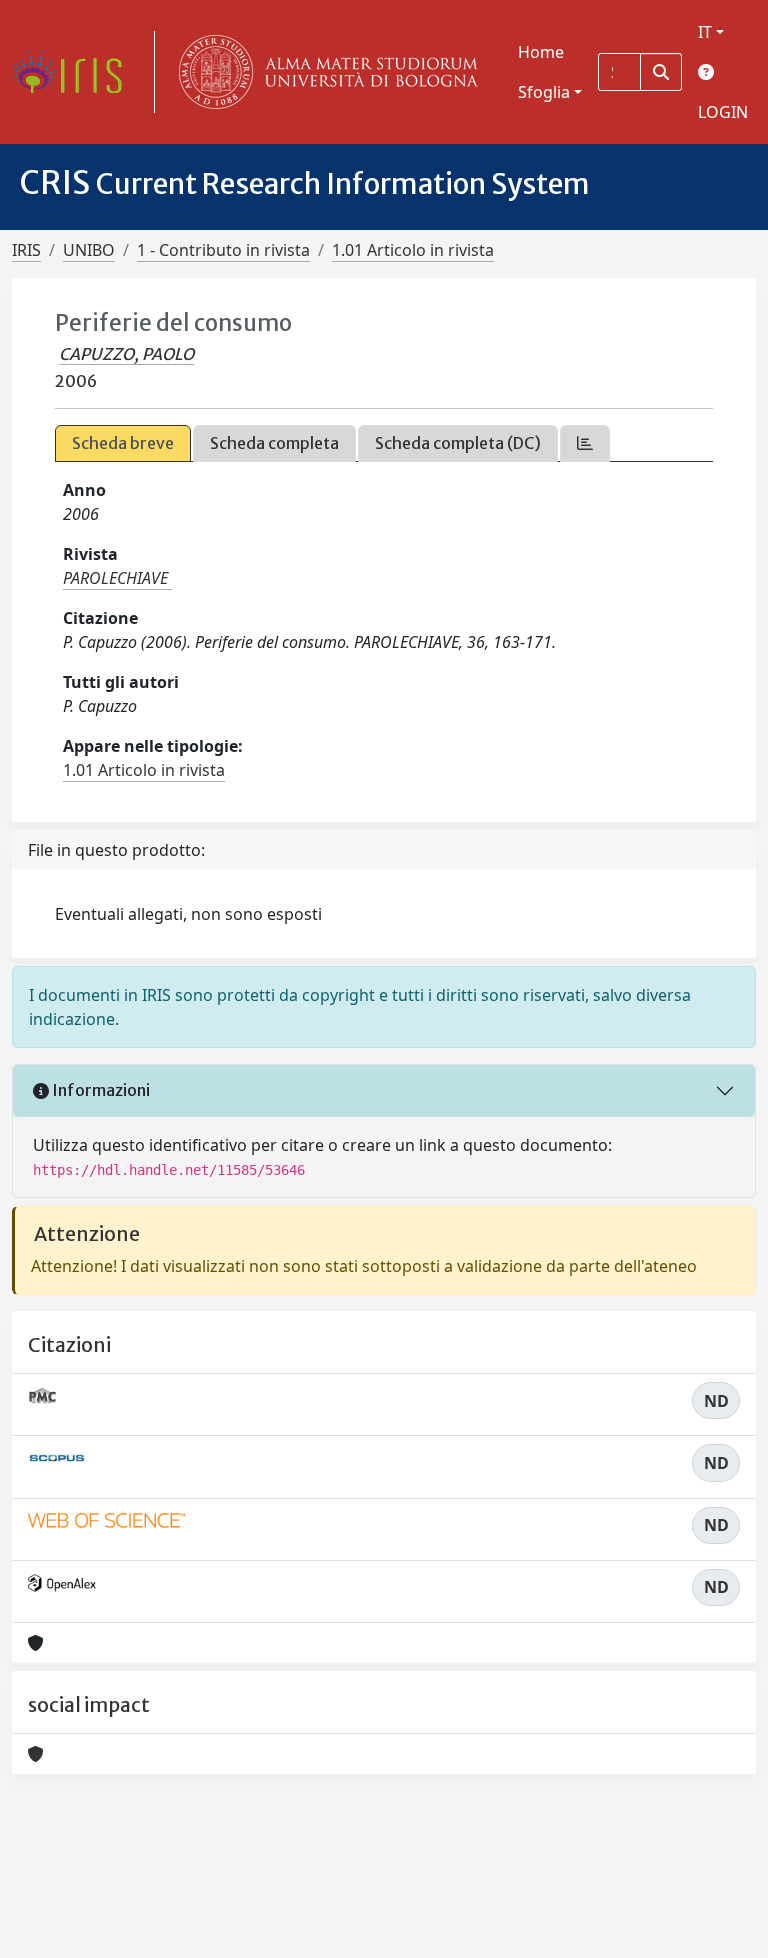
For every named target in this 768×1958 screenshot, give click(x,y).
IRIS (26, 250)
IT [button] (705, 32)
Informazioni (99, 1090)
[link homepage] (75, 72)
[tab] (585, 443)
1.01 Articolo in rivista (413, 250)
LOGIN (723, 112)
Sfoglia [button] (544, 92)
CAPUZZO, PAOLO (126, 354)
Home (541, 52)
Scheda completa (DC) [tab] (458, 443)
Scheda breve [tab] (123, 443)
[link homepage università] (324, 72)
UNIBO (89, 250)
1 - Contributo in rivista (223, 250)
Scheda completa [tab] (274, 443)
